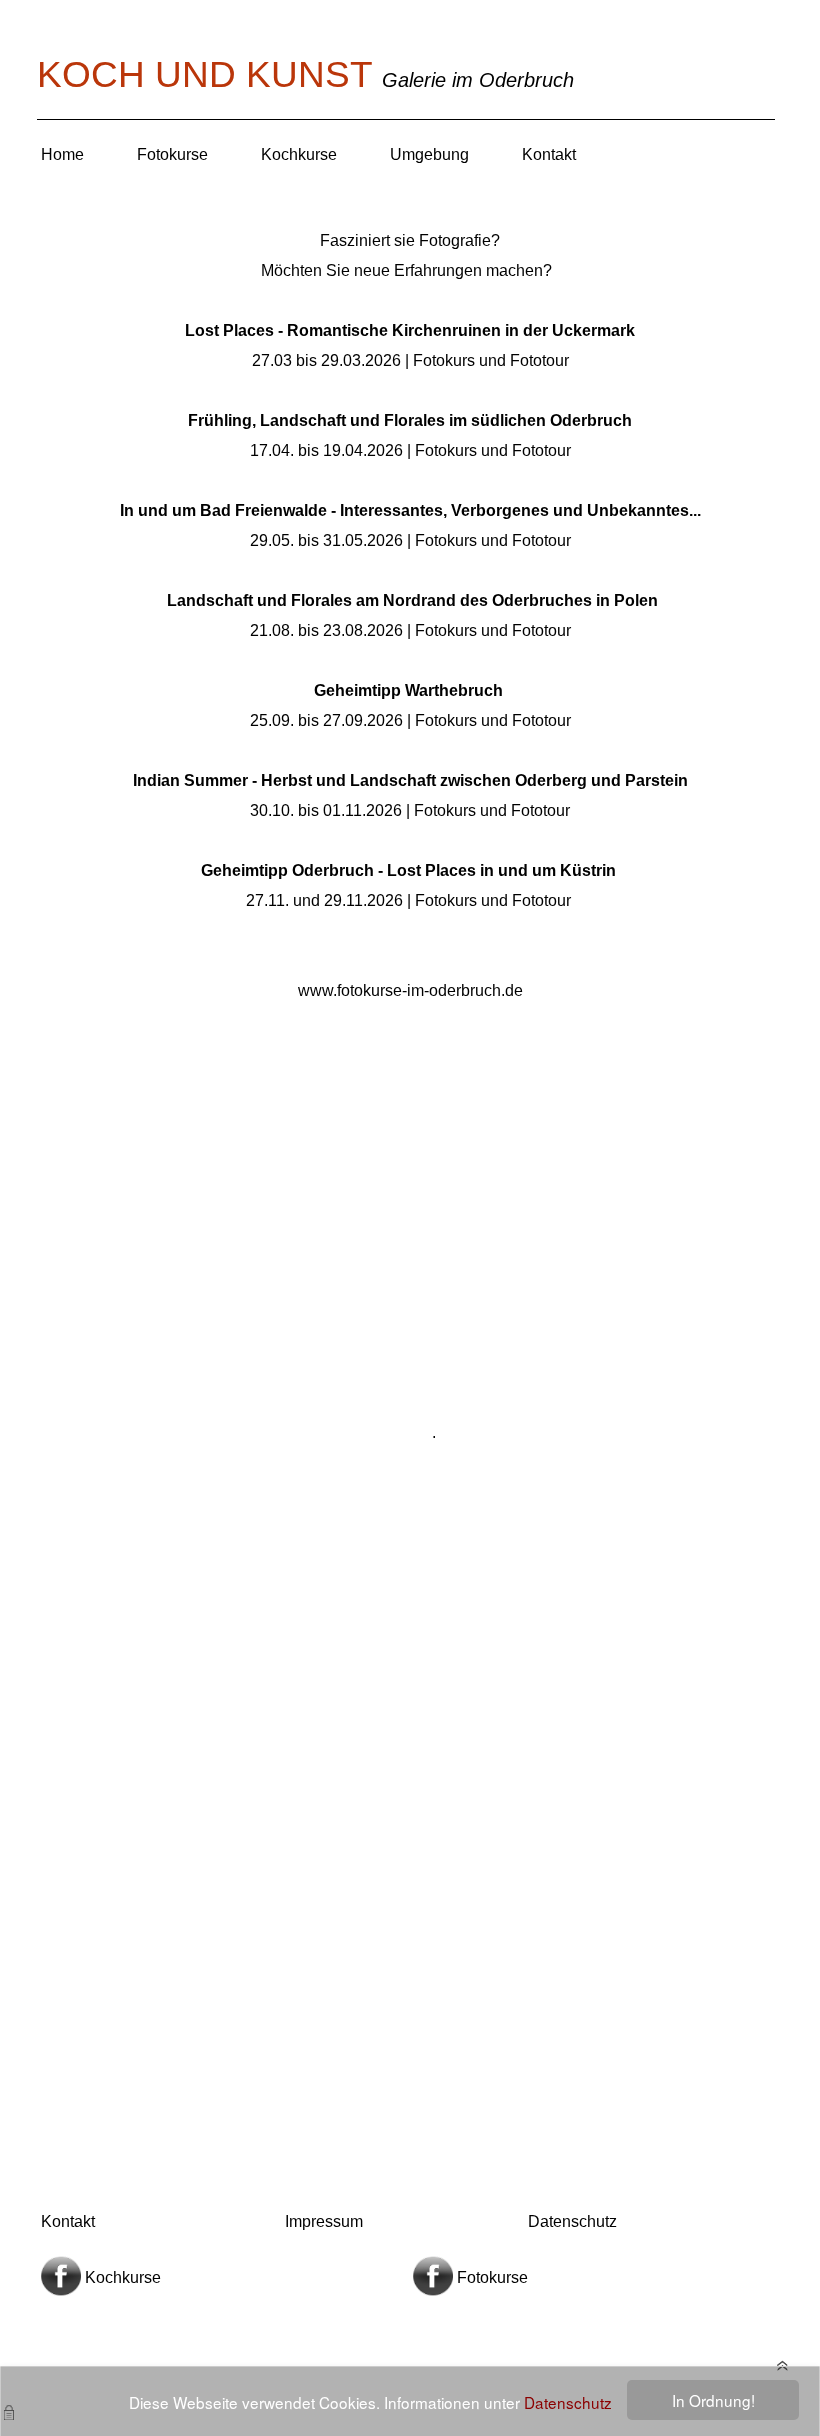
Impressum (324, 2221)
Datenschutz (568, 2402)
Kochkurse (299, 154)
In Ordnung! (713, 2400)
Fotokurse (172, 154)
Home (62, 154)
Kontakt (549, 154)
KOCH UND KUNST (209, 74)
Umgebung (429, 154)
